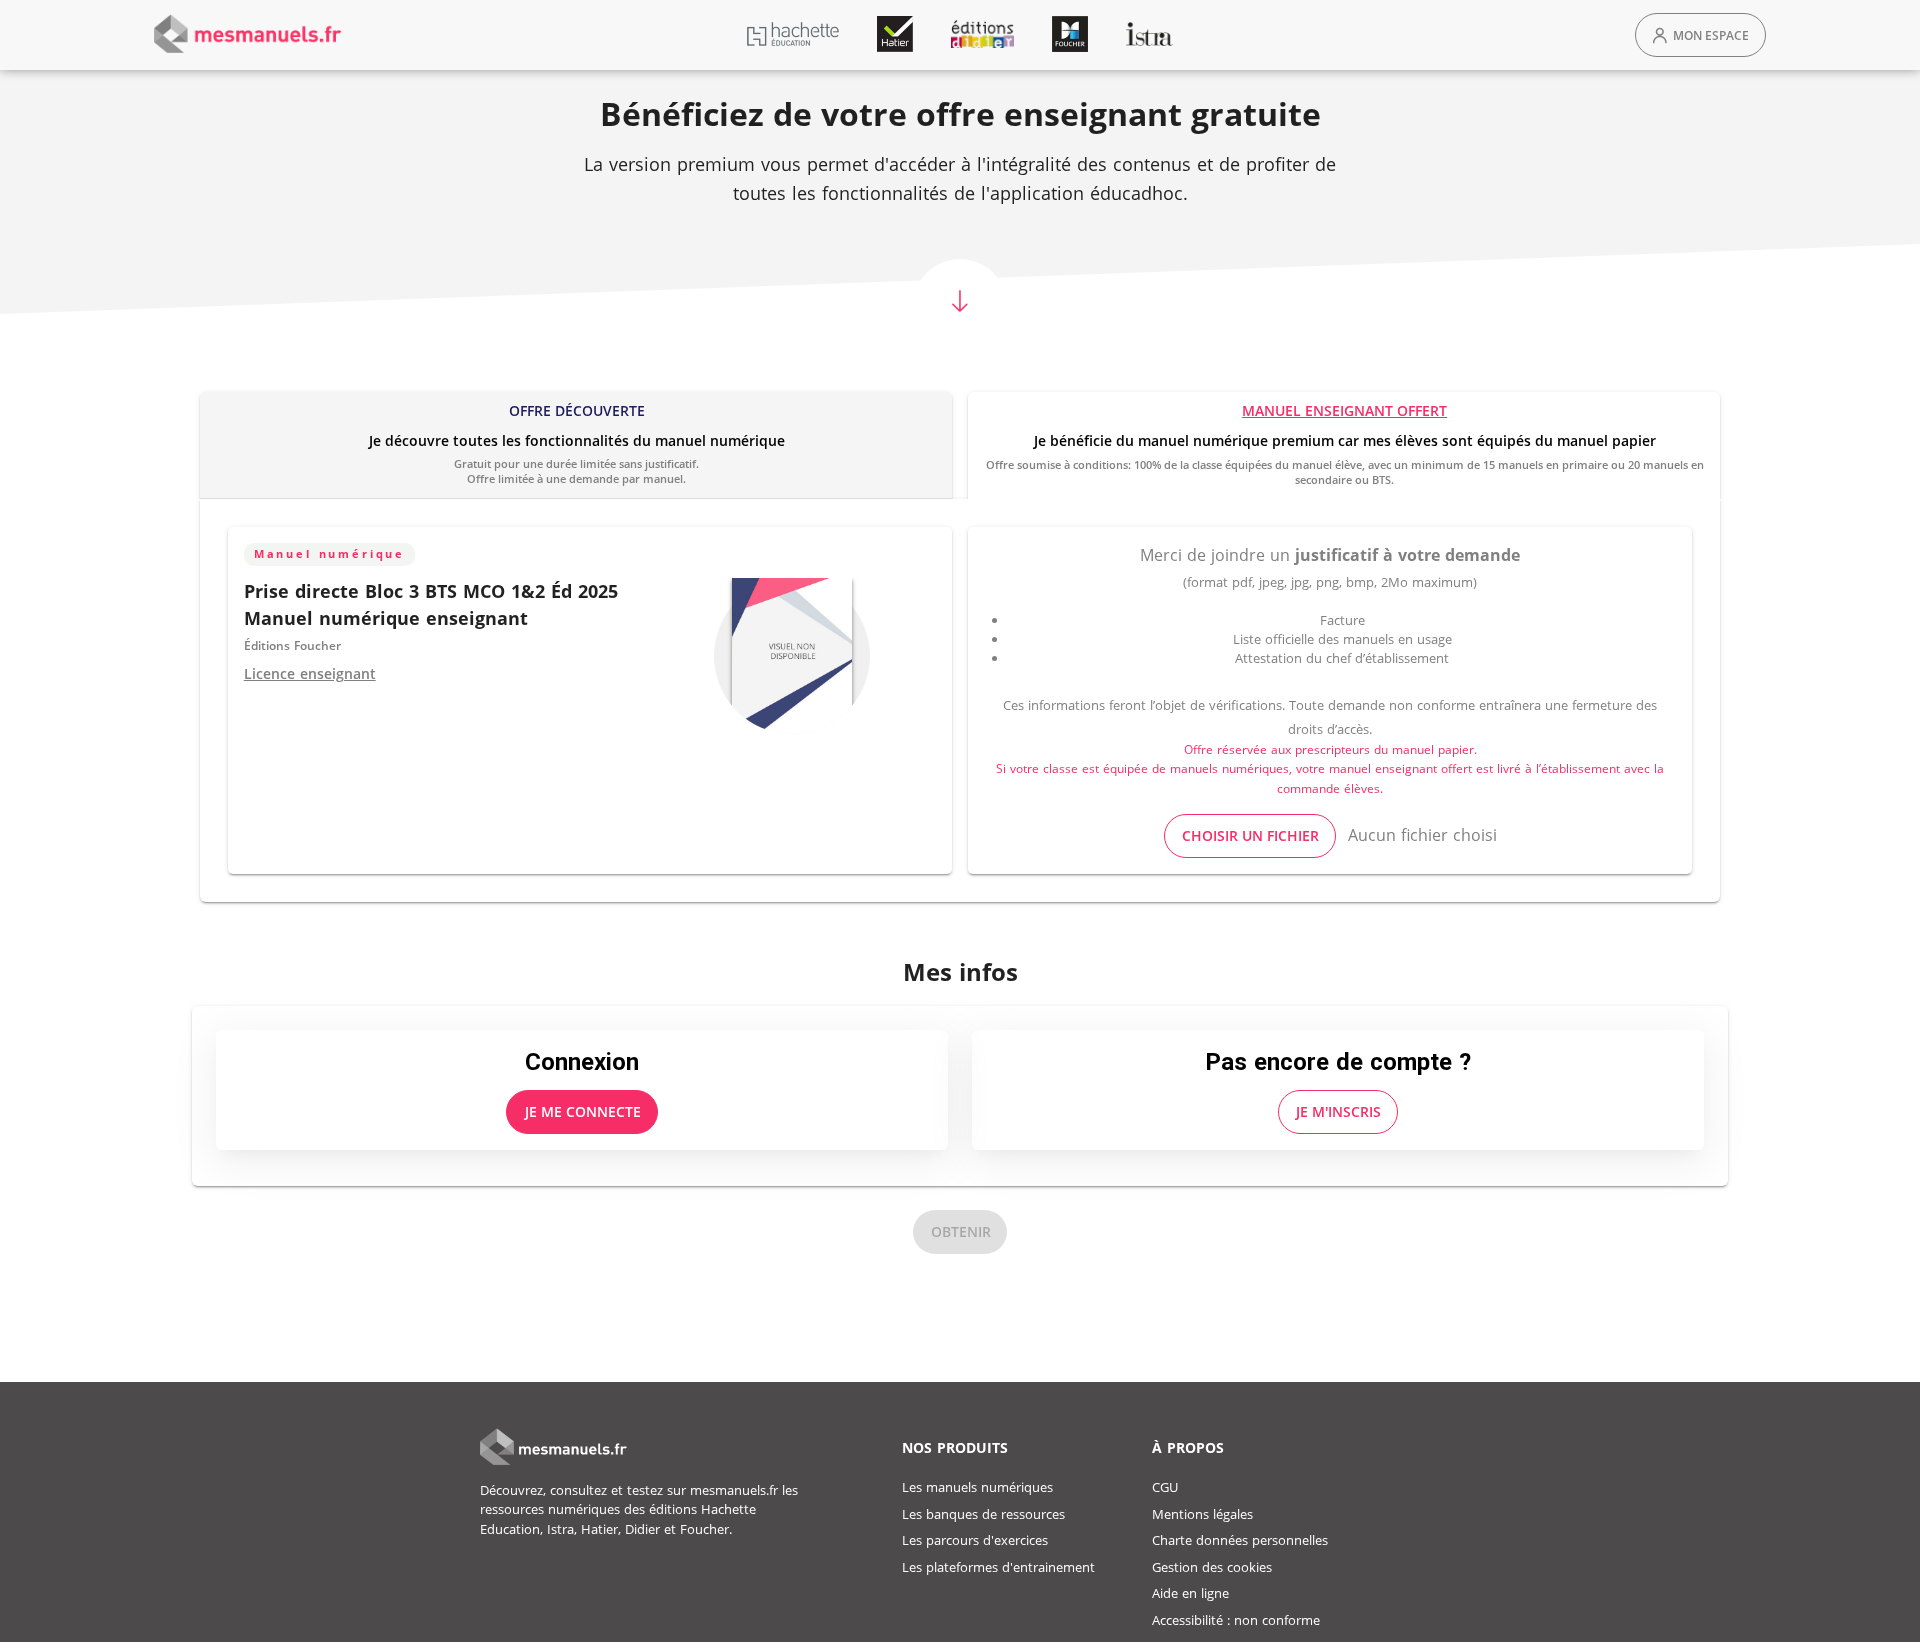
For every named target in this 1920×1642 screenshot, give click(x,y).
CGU (1165, 1487)
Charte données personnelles (1240, 1540)
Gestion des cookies (1212, 1567)
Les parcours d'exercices (975, 1540)
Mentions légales (1202, 1514)
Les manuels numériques (977, 1487)
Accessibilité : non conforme (1236, 1620)
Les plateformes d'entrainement (998, 1567)
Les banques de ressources (983, 1514)
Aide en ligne (1190, 1593)
